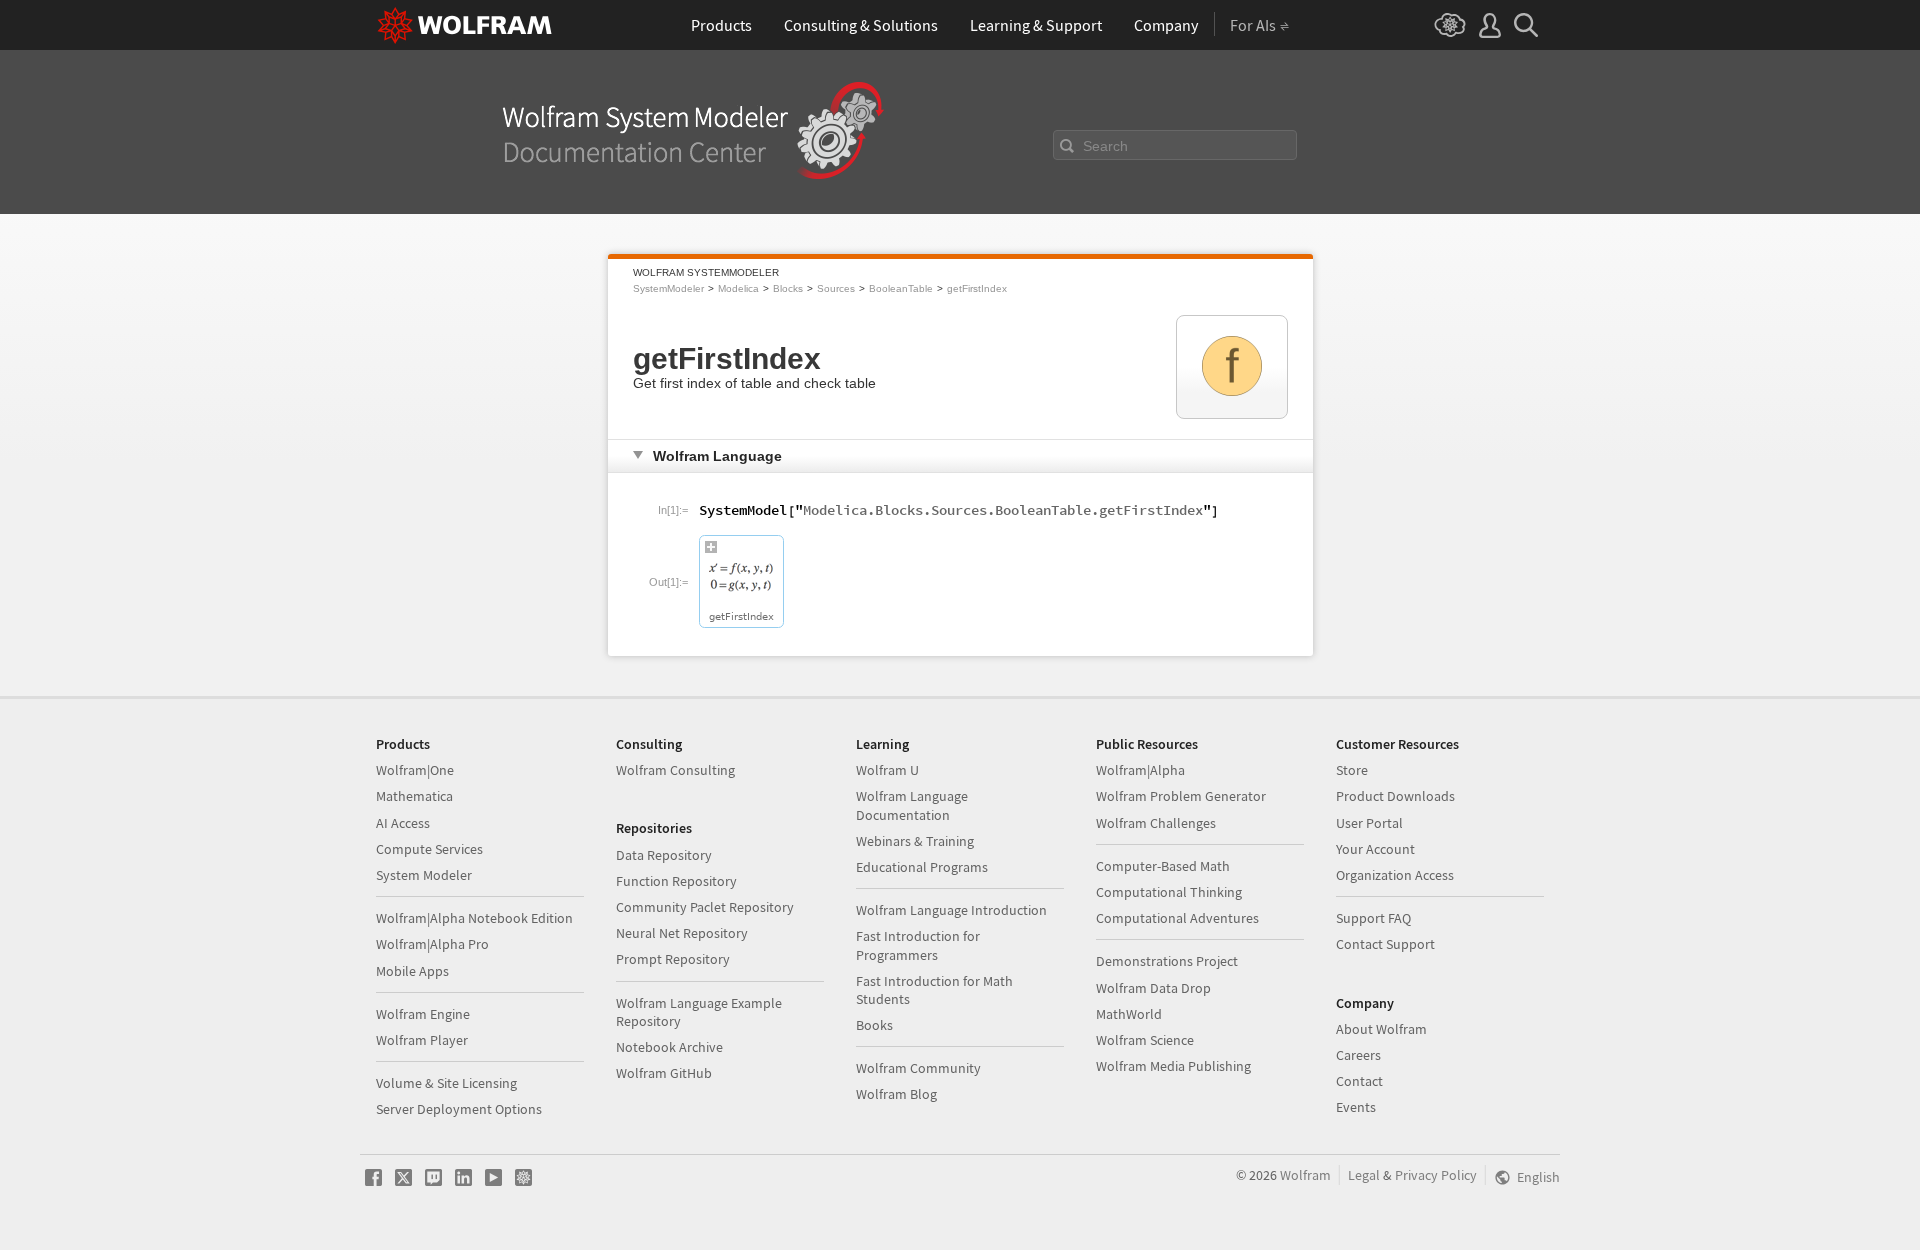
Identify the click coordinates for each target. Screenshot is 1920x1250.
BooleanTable (901, 288)
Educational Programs (922, 867)
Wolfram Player (422, 1040)
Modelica (738, 288)
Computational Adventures (1177, 918)
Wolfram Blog (896, 1094)
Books (874, 1025)
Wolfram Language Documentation (912, 805)
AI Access (403, 823)
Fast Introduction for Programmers (918, 945)
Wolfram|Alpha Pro (432, 944)
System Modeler (424, 875)
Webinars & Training (915, 841)
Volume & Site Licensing (446, 1083)
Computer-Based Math (1163, 866)
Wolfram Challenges (1156, 823)
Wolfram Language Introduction (951, 910)
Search (1105, 146)
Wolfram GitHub (664, 1073)
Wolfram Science (1145, 1040)
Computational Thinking (1169, 892)
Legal (1364, 1175)
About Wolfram (1381, 1029)
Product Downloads (1395, 796)
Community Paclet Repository (705, 907)
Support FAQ (1373, 918)
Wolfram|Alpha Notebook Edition (474, 918)
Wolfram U (887, 770)
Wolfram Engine (423, 1014)
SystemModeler (668, 288)
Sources (836, 288)
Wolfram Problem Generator (1181, 796)
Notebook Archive (669, 1047)
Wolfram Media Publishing (1173, 1066)
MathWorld (1129, 1014)
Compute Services (429, 849)
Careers (1358, 1055)
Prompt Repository (673, 959)
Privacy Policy (1436, 1175)
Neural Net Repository (682, 933)
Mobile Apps (412, 971)
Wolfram (1305, 1175)
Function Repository (676, 881)
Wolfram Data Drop (1153, 988)
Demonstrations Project (1167, 961)
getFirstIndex (977, 288)
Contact (1359, 1081)
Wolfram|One (415, 770)
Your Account (1375, 849)
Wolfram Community (918, 1068)
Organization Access (1395, 875)
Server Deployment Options (459, 1109)
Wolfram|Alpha (1140, 770)
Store (1352, 770)
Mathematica (414, 796)
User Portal (1369, 823)
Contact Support (1385, 944)
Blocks (788, 288)
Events (1356, 1107)
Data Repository (664, 855)
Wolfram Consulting (675, 770)
